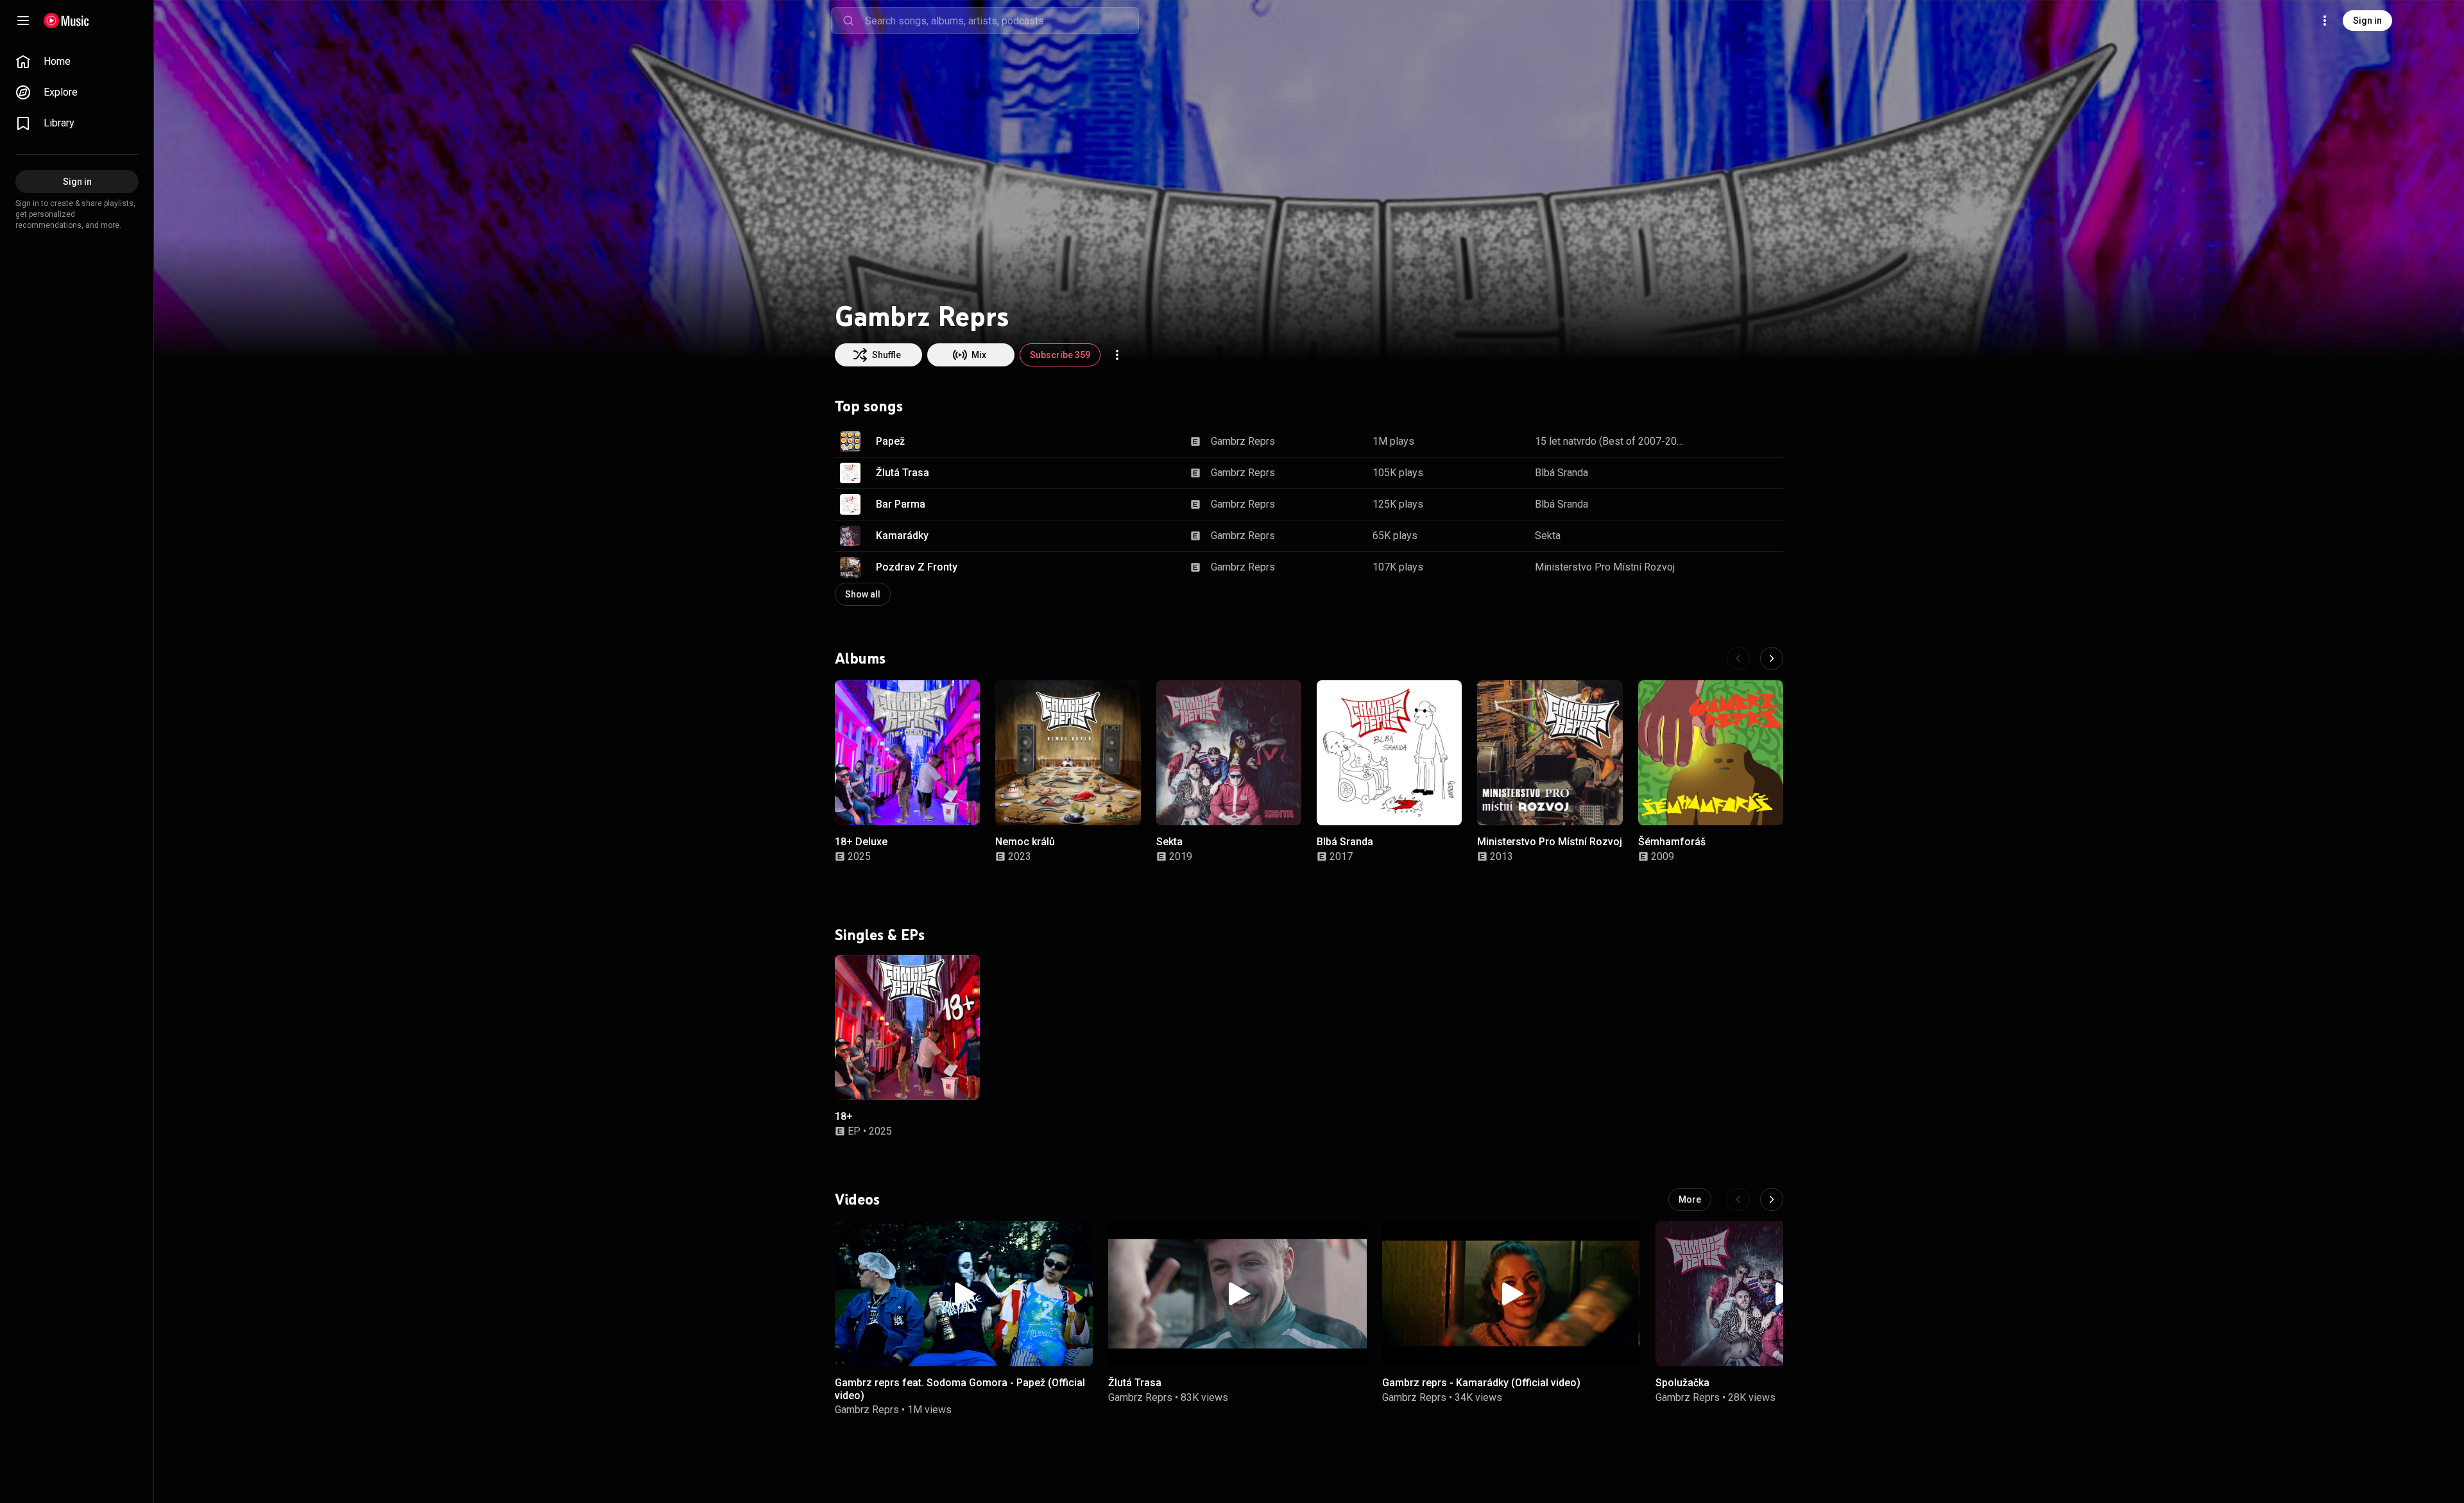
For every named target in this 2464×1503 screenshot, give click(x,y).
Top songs (869, 406)
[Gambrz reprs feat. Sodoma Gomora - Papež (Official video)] (964, 1294)
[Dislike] (1733, 442)
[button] (850, 442)
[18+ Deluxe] (907, 753)
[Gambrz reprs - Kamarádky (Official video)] (1511, 1294)
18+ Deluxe (861, 842)
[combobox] (1002, 21)
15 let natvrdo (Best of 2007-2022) (1611, 441)
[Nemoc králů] (1068, 753)
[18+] (907, 1027)
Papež (890, 441)
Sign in (2367, 21)
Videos (857, 1199)
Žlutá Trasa (903, 473)
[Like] (1709, 442)
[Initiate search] (848, 21)
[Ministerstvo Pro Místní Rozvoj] (1550, 753)
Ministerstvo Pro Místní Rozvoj (1605, 567)
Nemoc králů (1025, 842)
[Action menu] (1117, 355)
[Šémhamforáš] (1711, 753)
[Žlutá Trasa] (1237, 1294)
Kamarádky (902, 536)
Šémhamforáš (1672, 842)
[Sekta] (1229, 753)
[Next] (1772, 658)
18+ (844, 1116)
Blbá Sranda (1561, 473)
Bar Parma (901, 504)
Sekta (1548, 536)
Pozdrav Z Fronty (917, 567)
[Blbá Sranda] (1389, 753)
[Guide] (23, 21)
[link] (77, 62)
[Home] (66, 21)
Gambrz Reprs (1243, 441)
